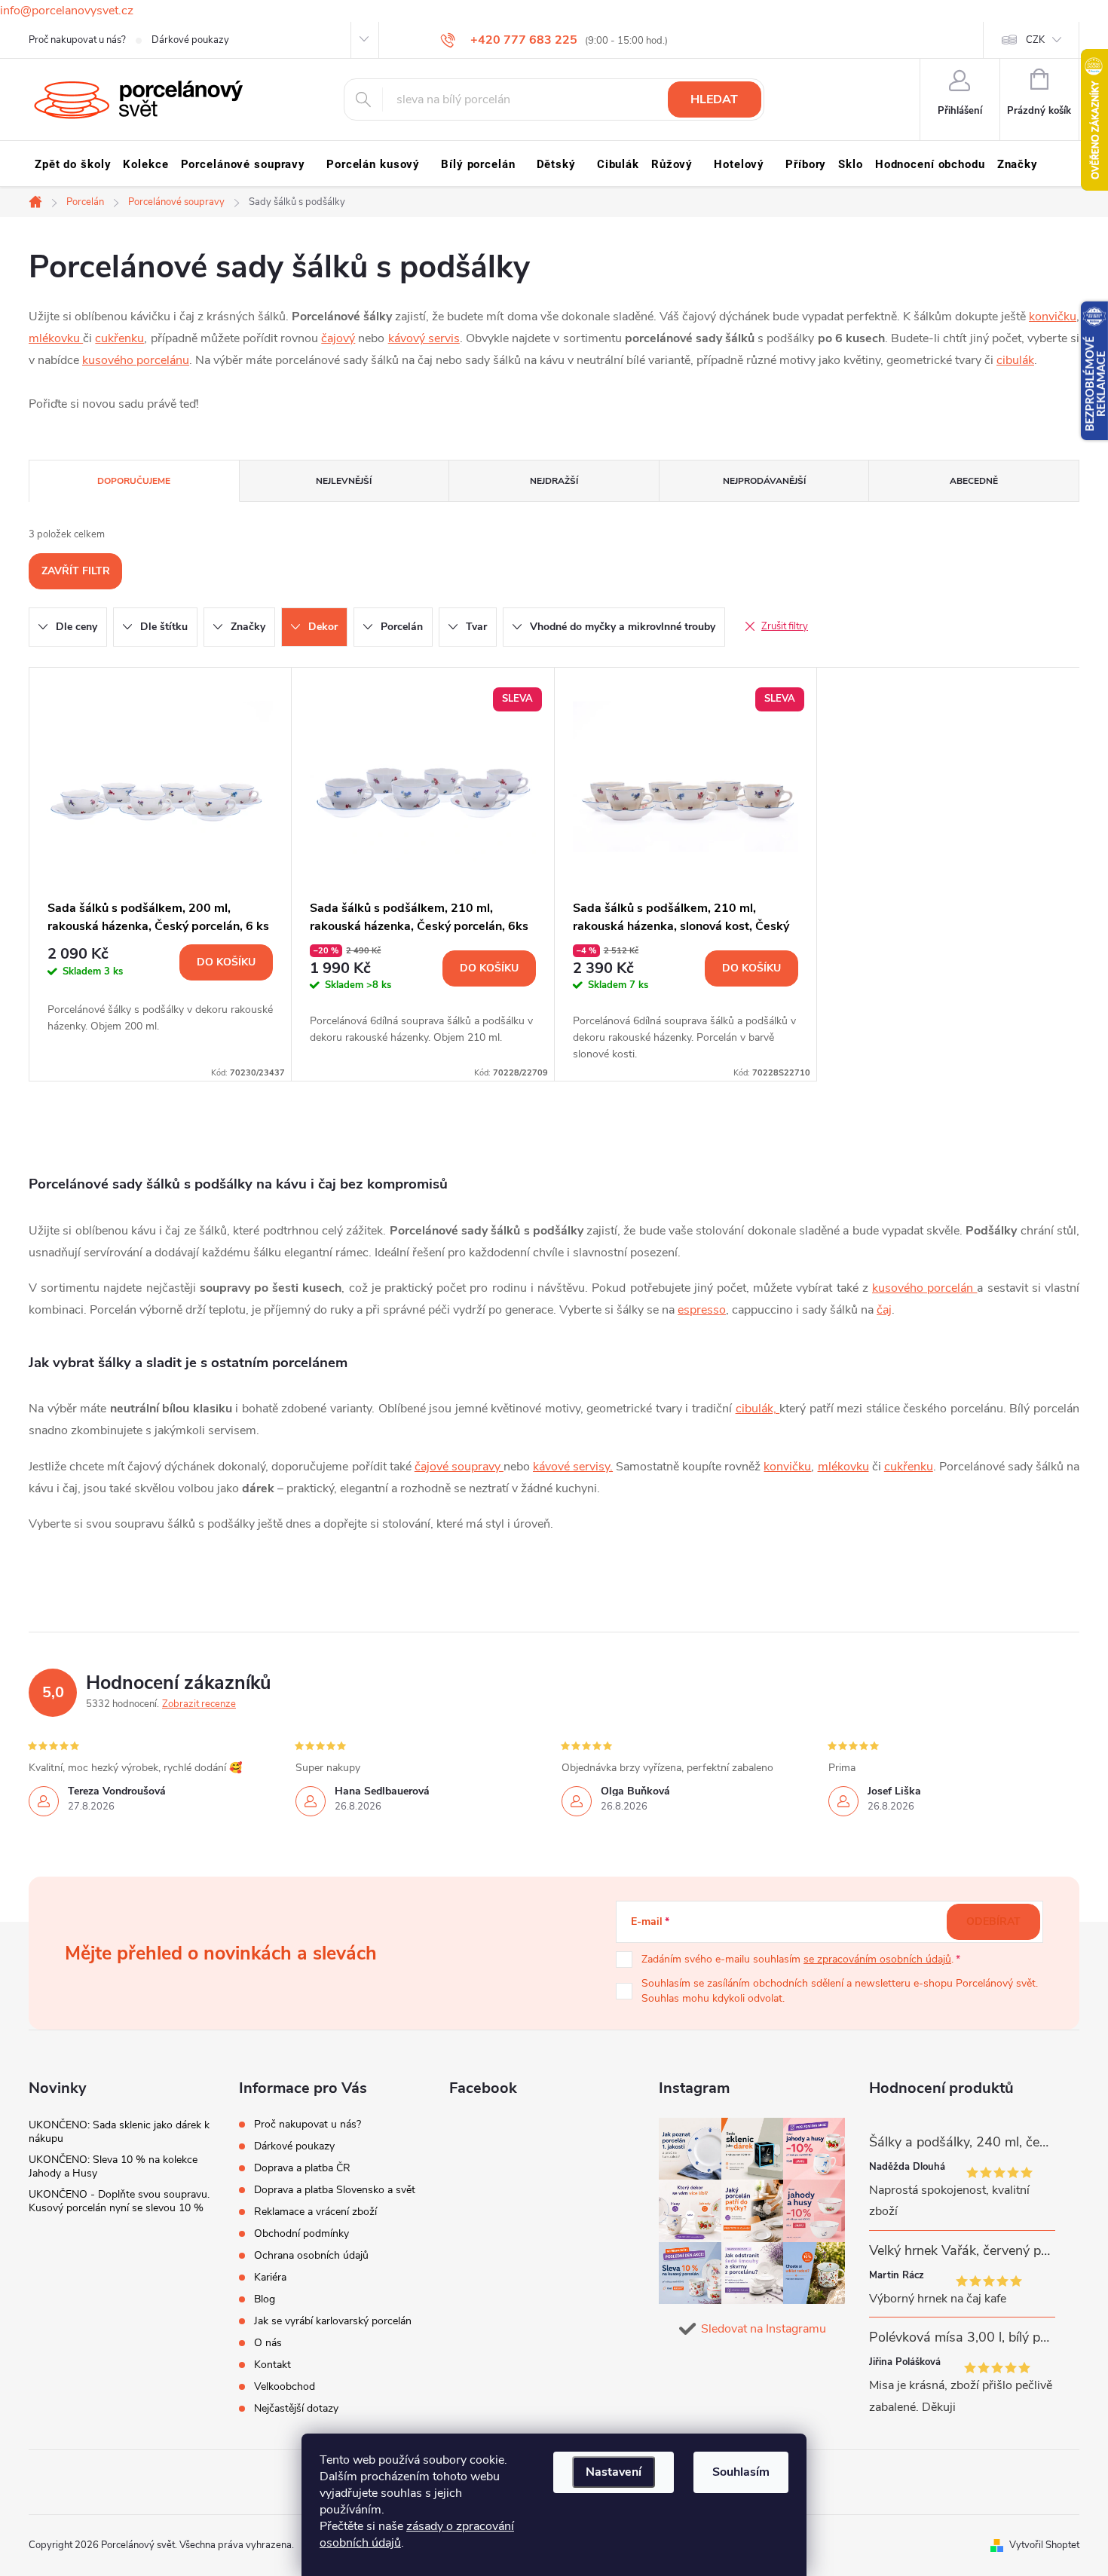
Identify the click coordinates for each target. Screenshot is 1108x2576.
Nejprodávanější (764, 481)
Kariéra (270, 2277)
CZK (1035, 40)
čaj (884, 1310)
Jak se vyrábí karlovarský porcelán (333, 2321)
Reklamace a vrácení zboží (315, 2212)
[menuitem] (73, 164)
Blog (265, 2299)
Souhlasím (741, 2472)
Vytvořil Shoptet (1044, 2545)
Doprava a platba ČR (302, 2168)
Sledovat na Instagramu (764, 2329)
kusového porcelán (924, 1288)
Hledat (714, 99)
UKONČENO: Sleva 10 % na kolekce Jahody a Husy (113, 2166)
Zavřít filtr (76, 571)
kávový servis (424, 338)
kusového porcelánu (136, 360)
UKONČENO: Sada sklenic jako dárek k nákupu (119, 2132)
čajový (338, 338)
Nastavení (614, 2472)
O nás (268, 2343)
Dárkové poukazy (190, 40)
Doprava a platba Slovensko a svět (335, 2190)
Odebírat (993, 1921)
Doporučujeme (134, 481)
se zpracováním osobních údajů (877, 1959)
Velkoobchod (285, 2386)
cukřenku (119, 338)
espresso (702, 1310)
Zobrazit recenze (199, 1704)
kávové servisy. (573, 1467)
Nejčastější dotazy (296, 2408)
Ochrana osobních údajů (311, 2255)
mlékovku (56, 338)
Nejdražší (554, 481)
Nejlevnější (344, 481)
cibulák (1015, 360)
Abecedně (974, 481)
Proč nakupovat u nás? (77, 40)
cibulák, (758, 1409)
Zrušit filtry (785, 626)
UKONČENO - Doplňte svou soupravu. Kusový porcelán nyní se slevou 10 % (119, 2201)
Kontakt (272, 2365)
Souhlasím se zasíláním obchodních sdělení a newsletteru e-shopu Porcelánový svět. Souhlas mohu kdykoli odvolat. (840, 1991)
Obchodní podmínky (301, 2233)
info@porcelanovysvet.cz (67, 11)
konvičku (1053, 317)
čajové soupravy (459, 1467)
